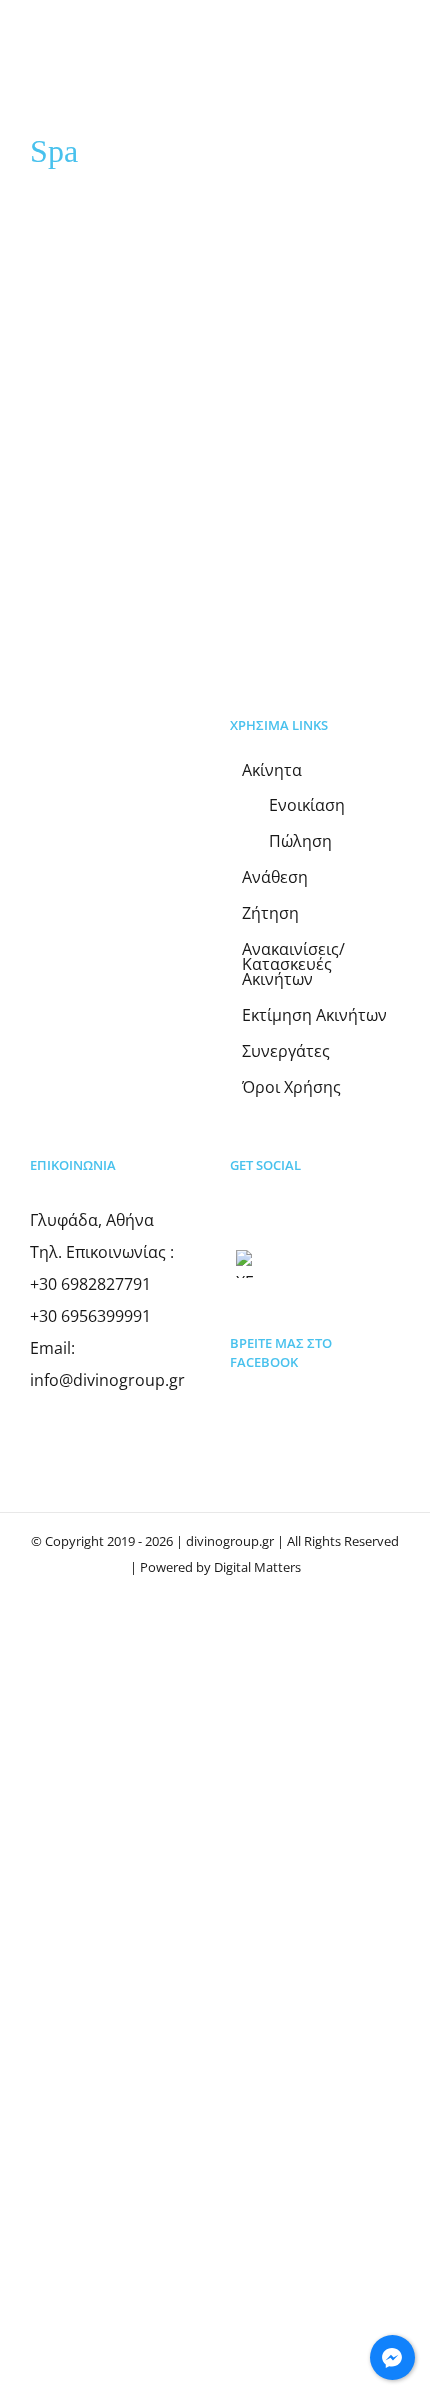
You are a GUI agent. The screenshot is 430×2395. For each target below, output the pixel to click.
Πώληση (300, 841)
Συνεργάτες (286, 1051)
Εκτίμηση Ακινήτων (314, 1015)
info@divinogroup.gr (107, 1380)
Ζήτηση (270, 913)
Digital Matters (257, 1567)
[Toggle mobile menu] (392, 63)
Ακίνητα (272, 770)
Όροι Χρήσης (291, 1087)
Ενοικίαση (307, 805)
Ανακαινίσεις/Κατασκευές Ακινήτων (293, 964)
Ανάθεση (275, 877)
